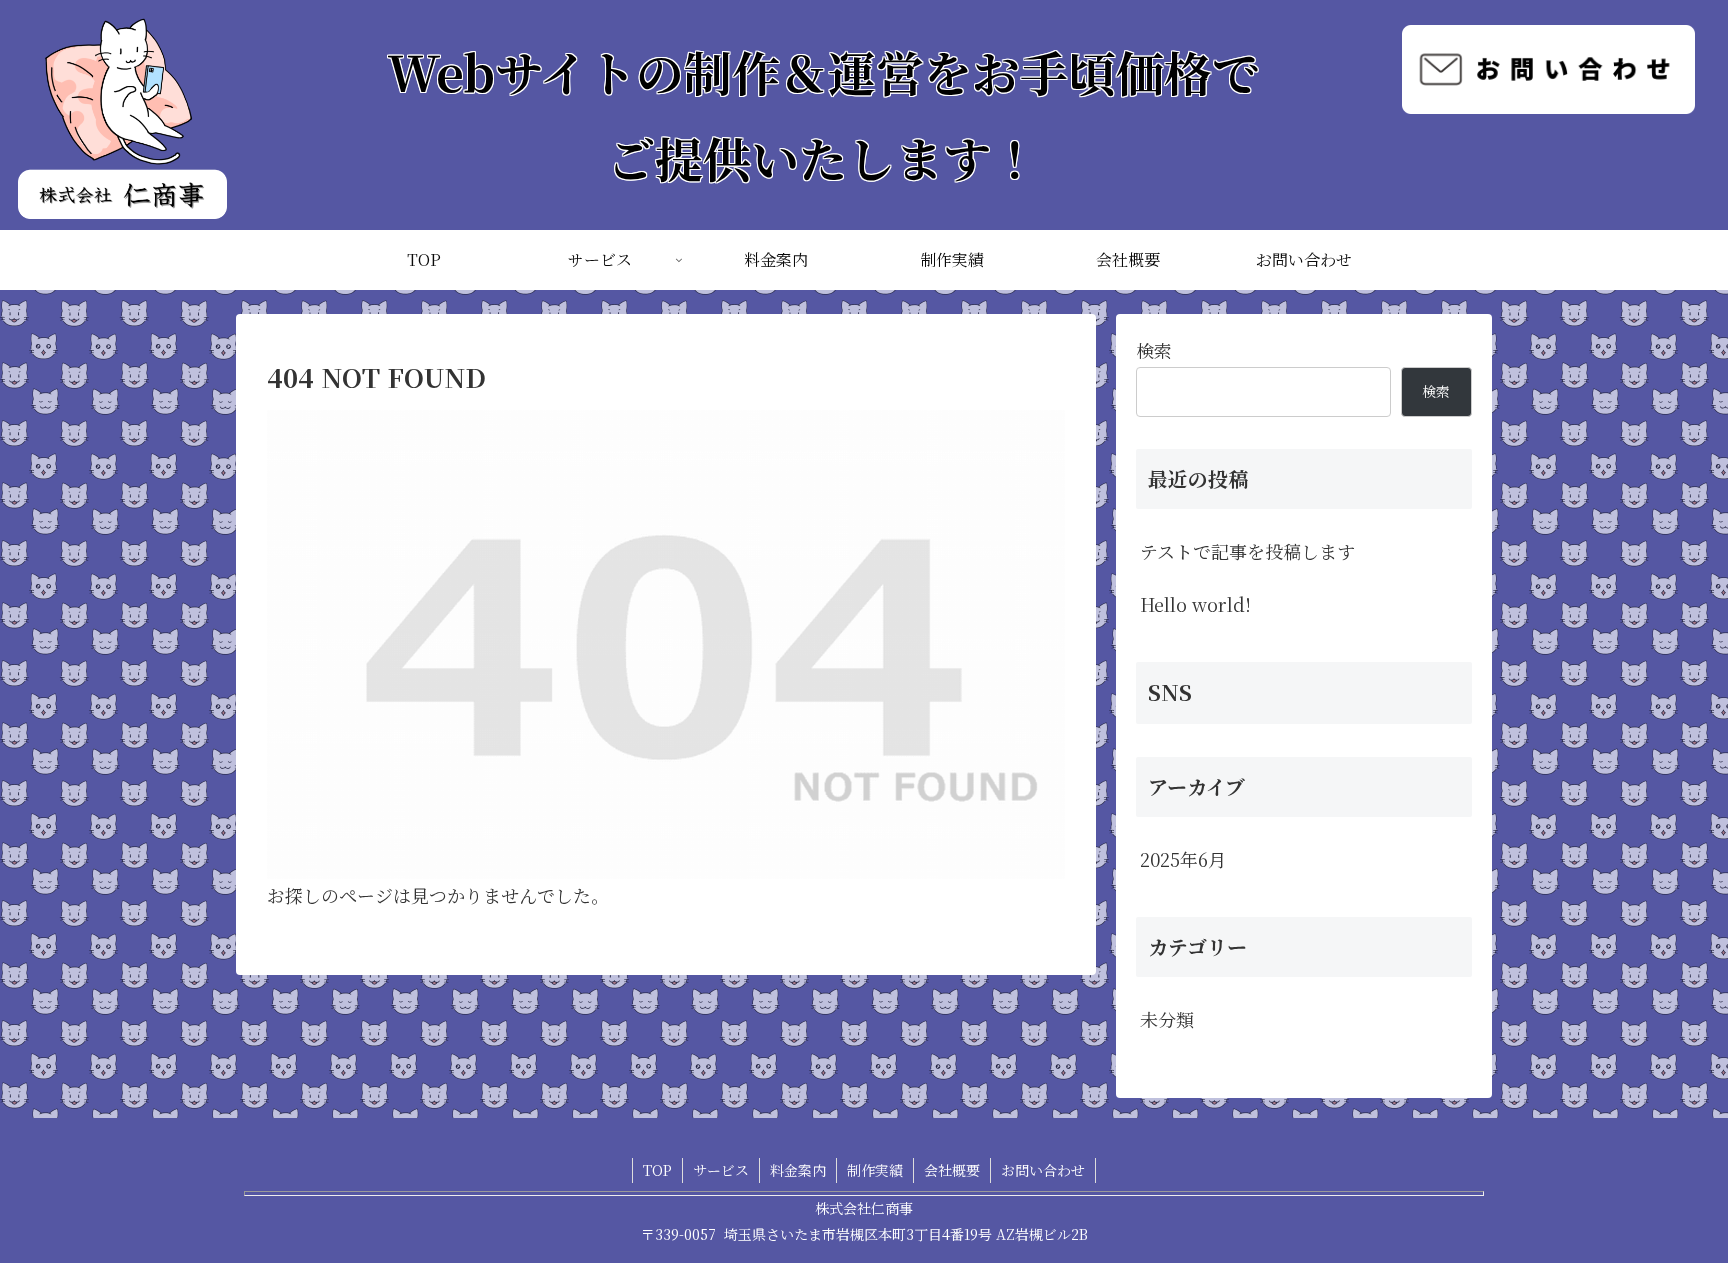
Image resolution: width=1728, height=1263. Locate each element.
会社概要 (952, 1170)
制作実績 (875, 1170)
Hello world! (1195, 604)
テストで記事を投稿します (1247, 551)
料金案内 (798, 1170)
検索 (1154, 350)
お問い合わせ (1043, 1170)
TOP (657, 1170)
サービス (721, 1170)
